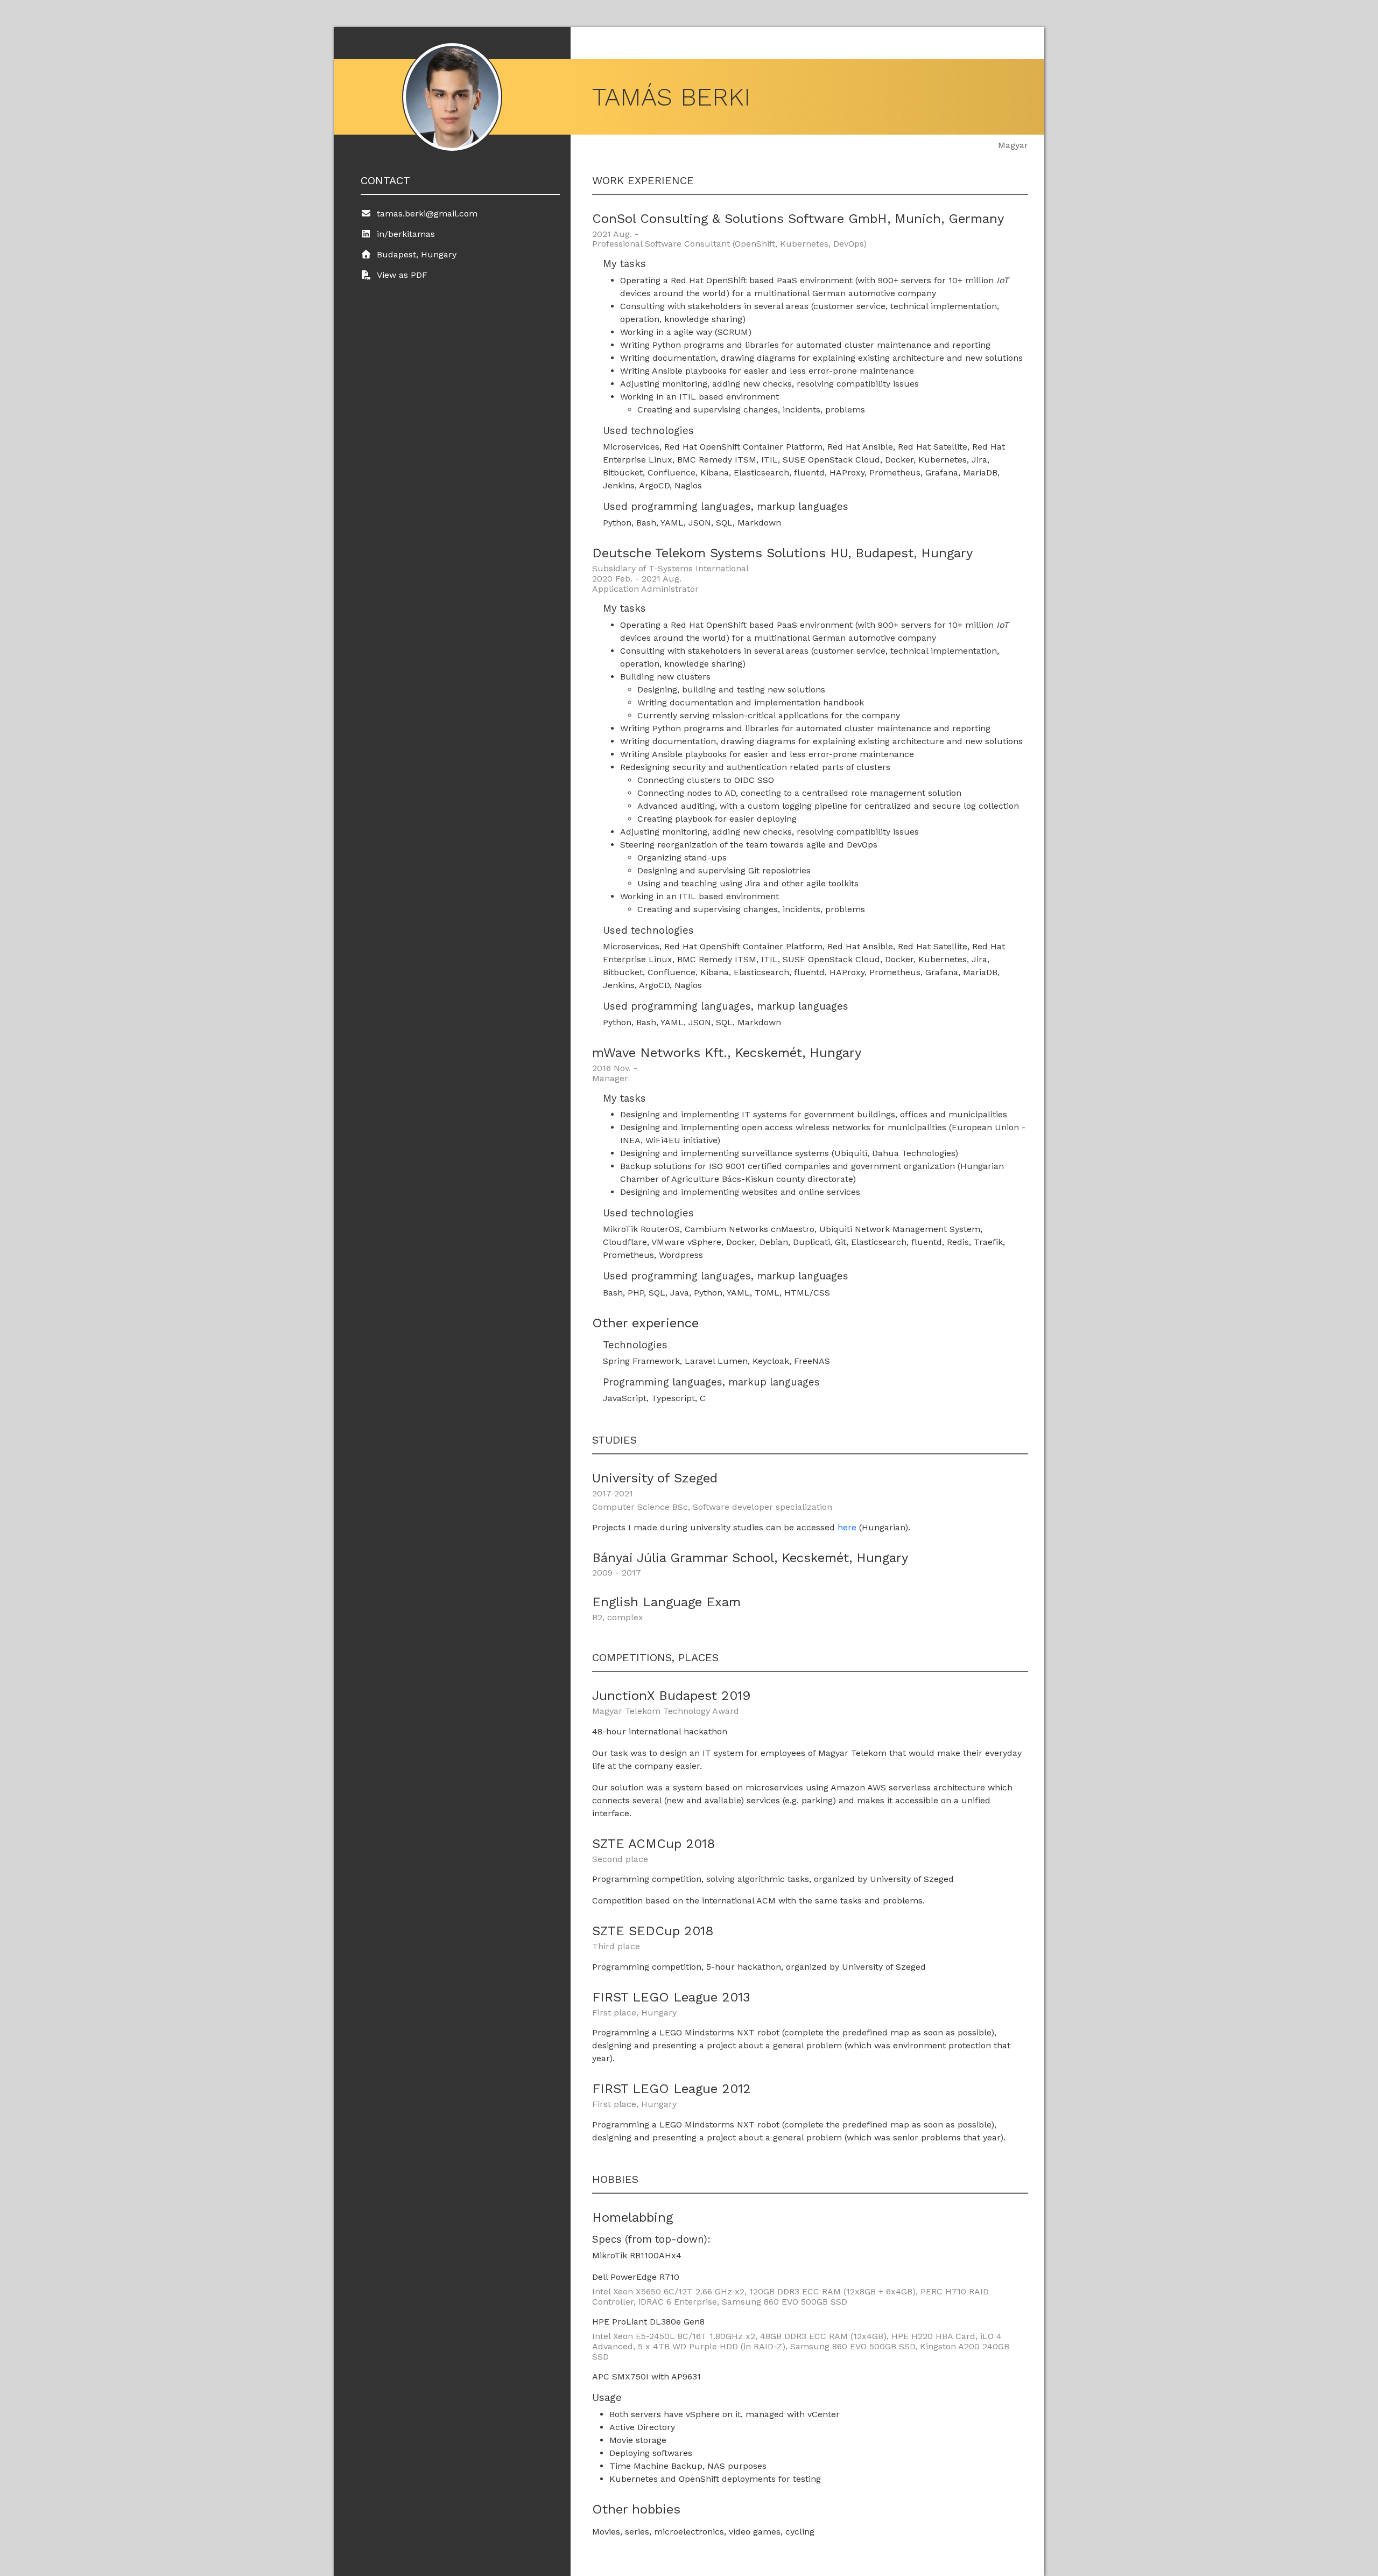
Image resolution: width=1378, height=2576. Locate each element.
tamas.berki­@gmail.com (427, 213)
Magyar (1013, 145)
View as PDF (402, 275)
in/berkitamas (406, 234)
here (847, 1527)
